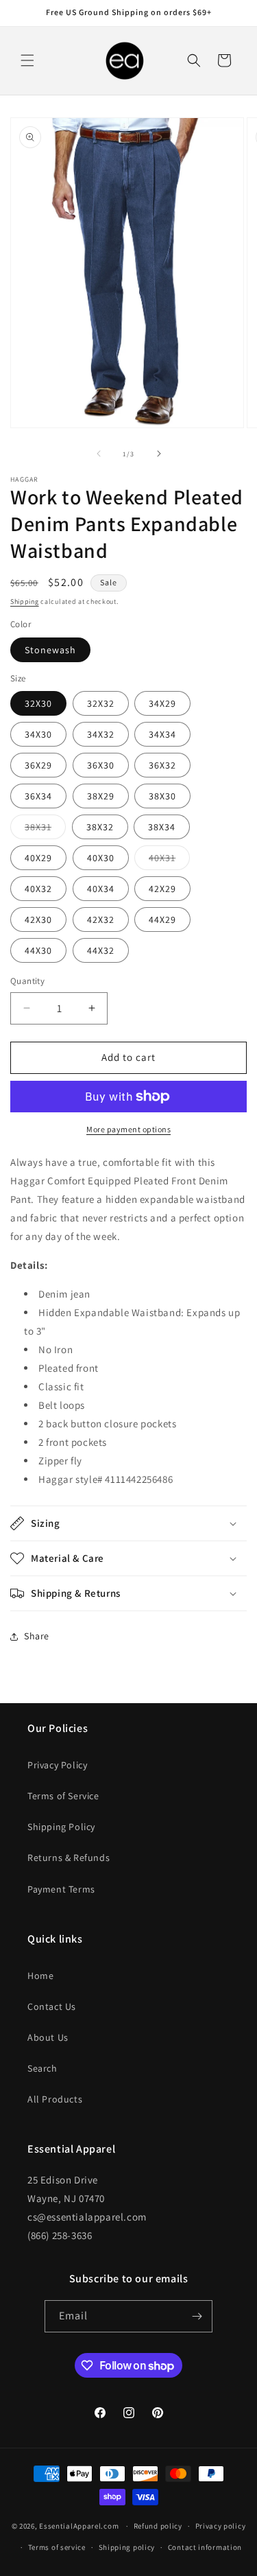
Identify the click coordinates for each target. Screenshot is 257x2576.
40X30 (101, 858)
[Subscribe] (197, 2316)
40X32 (38, 889)
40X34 (101, 889)
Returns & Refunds (69, 1858)
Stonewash (50, 650)
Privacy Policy (57, 1765)
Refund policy (158, 2526)
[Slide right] (159, 454)
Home (40, 1976)
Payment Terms (61, 1889)
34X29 (162, 703)
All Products (55, 2099)
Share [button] (37, 1636)
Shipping (25, 601)
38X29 (101, 796)
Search (42, 2068)
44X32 (101, 950)
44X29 (162, 920)
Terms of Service (63, 1796)
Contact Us (52, 2006)
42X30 (38, 920)
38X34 (162, 827)
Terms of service (57, 2547)
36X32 (162, 765)
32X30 (38, 703)
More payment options (128, 1129)
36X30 (101, 765)
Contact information (205, 2547)
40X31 (169, 860)
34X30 (38, 734)
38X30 (162, 796)
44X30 (38, 950)
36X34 (38, 796)
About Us (48, 2037)
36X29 (38, 765)
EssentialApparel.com (79, 2526)
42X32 (101, 920)
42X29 (162, 889)
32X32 (101, 703)
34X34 (162, 734)
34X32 (101, 734)
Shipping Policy (61, 1827)
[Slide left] (99, 454)
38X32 (100, 827)
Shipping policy (127, 2547)
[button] (27, 60)
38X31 (45, 830)
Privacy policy (221, 2526)
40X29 (38, 858)
